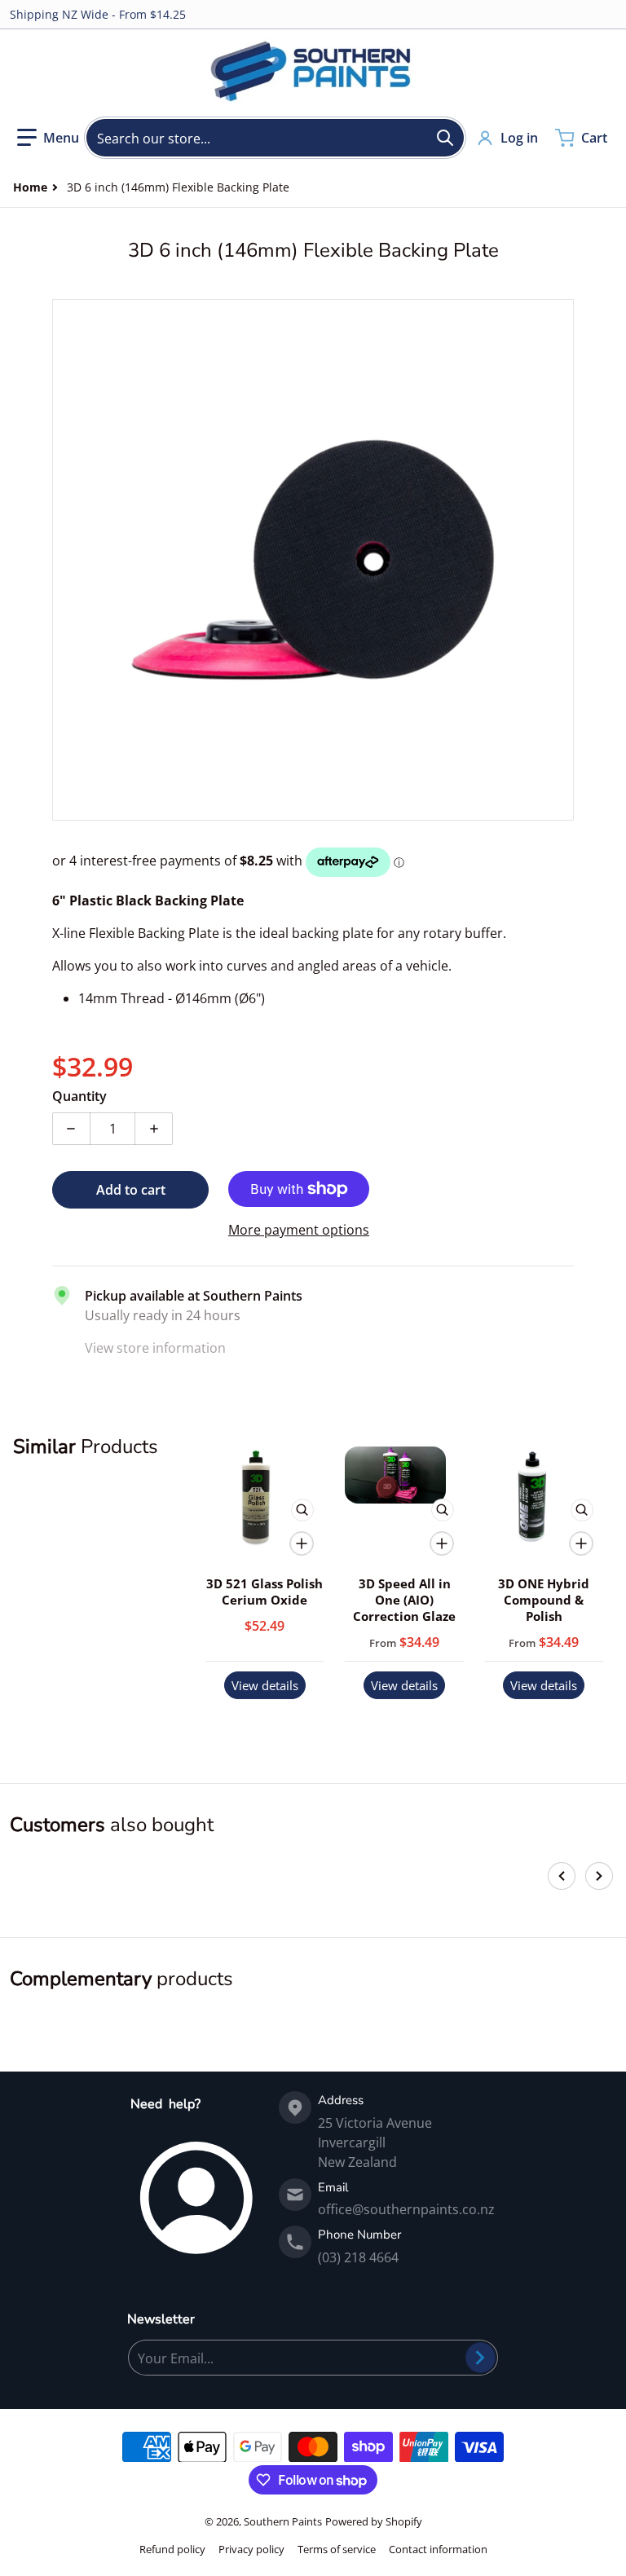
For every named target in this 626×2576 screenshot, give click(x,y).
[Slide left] (562, 1876)
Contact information (438, 2549)
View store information (155, 1348)
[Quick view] (302, 1510)
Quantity (79, 1096)
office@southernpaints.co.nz (406, 2209)
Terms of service (337, 2549)
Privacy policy (251, 2549)
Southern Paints (283, 2521)
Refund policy (172, 2549)
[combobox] (275, 138)
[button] (48, 138)
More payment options (299, 1230)
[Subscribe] (481, 2358)
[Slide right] (599, 1876)
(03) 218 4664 (358, 2257)
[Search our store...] (445, 138)
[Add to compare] (302, 1543)
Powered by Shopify (374, 2521)
